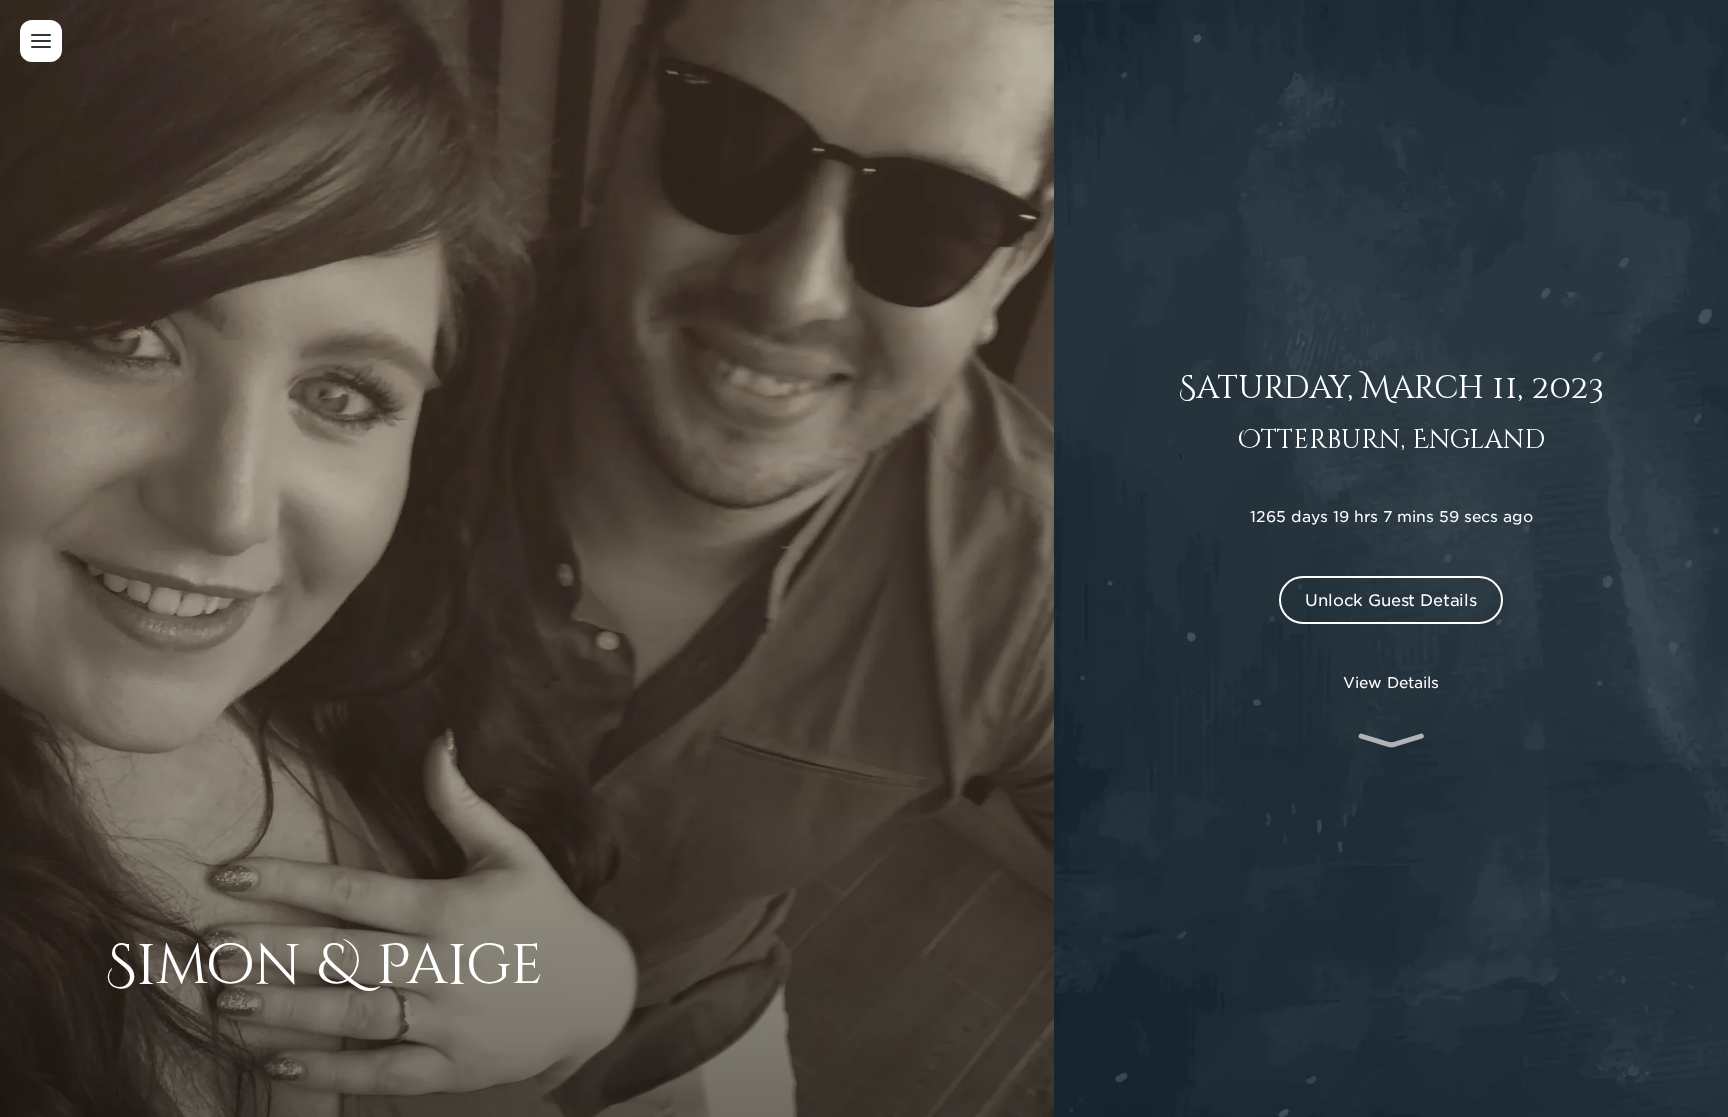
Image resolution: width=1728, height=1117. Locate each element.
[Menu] (41, 41)
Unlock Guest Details (1391, 599)
